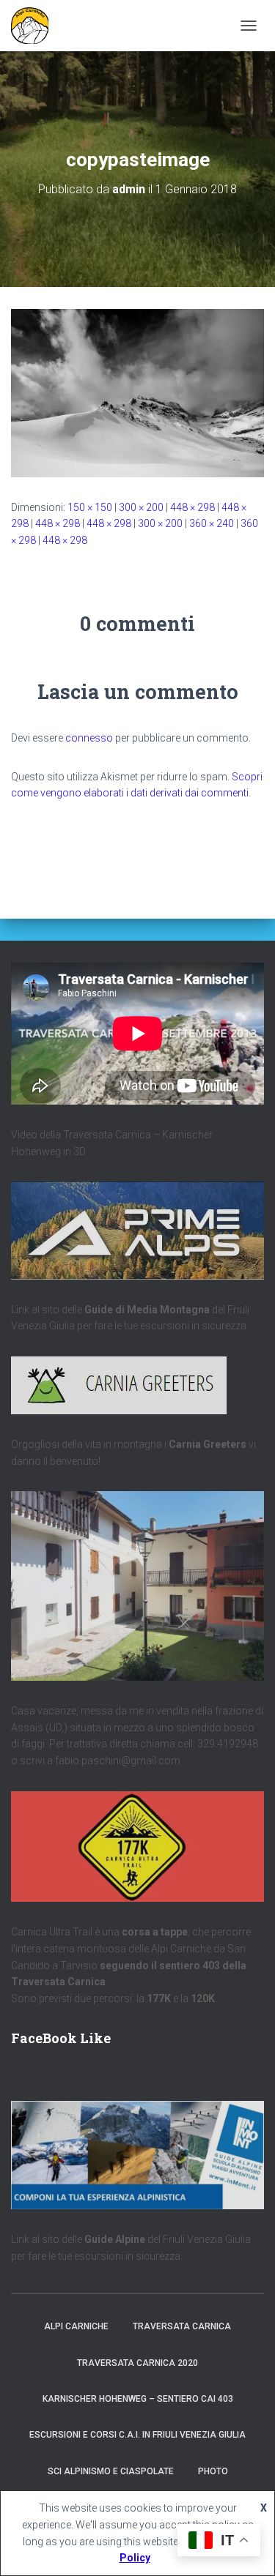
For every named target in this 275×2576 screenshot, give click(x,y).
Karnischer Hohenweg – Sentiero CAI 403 (138, 2399)
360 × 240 (212, 523)
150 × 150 (90, 507)
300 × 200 (141, 507)
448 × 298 (192, 507)
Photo (213, 2471)
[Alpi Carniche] (35, 26)
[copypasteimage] (137, 392)
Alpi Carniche (76, 2326)
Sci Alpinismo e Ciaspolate (111, 2471)
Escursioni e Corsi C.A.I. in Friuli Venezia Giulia (137, 2435)
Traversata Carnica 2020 (137, 2363)
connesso (89, 738)
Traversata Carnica (182, 2326)
